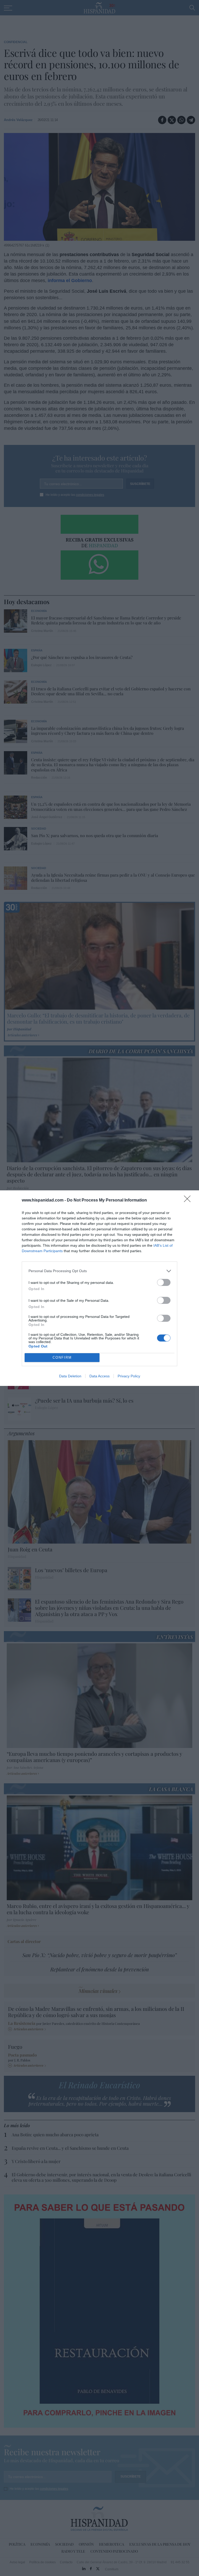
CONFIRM (62, 1357)
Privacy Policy (129, 1376)
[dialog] (99, 1288)
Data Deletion (70, 1376)
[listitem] (99, 1271)
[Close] (189, 1200)
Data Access (99, 1376)
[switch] (164, 1282)
